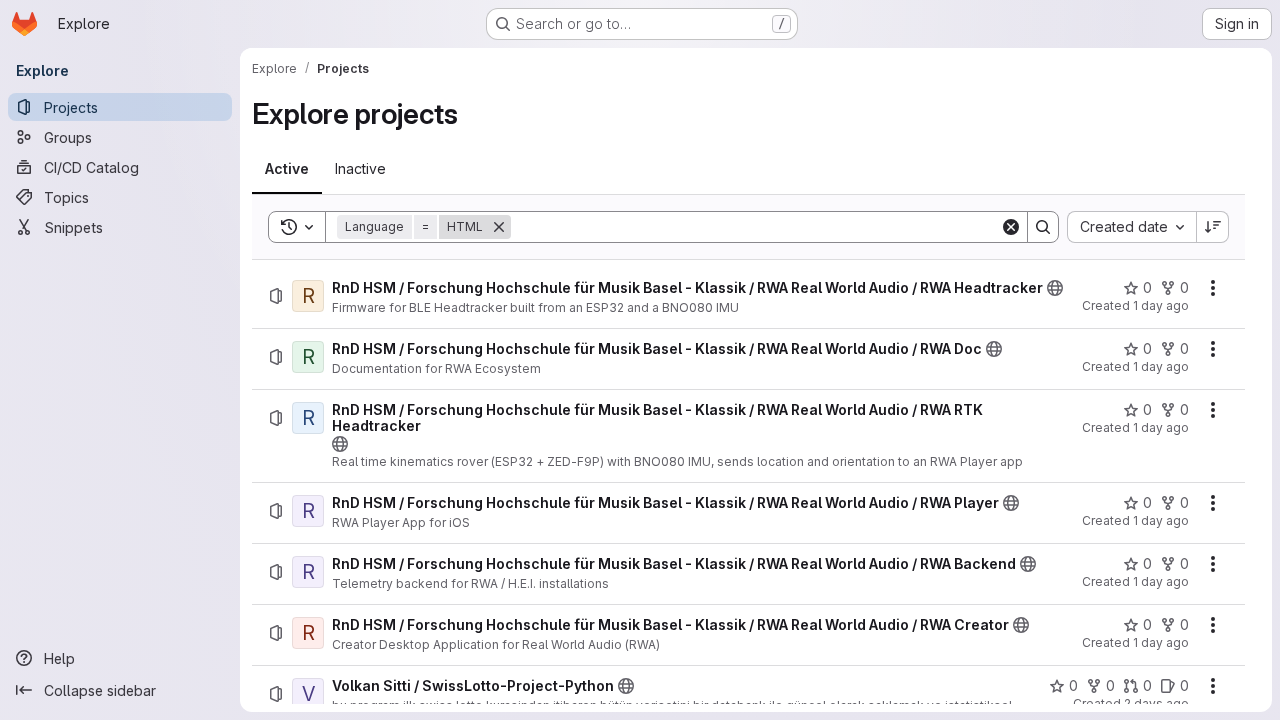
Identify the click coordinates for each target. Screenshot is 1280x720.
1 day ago (1161, 305)
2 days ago (1156, 703)
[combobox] (1131, 227)
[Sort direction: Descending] (1213, 227)
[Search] (1043, 227)
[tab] (287, 169)
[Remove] (499, 227)
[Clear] (1011, 227)
